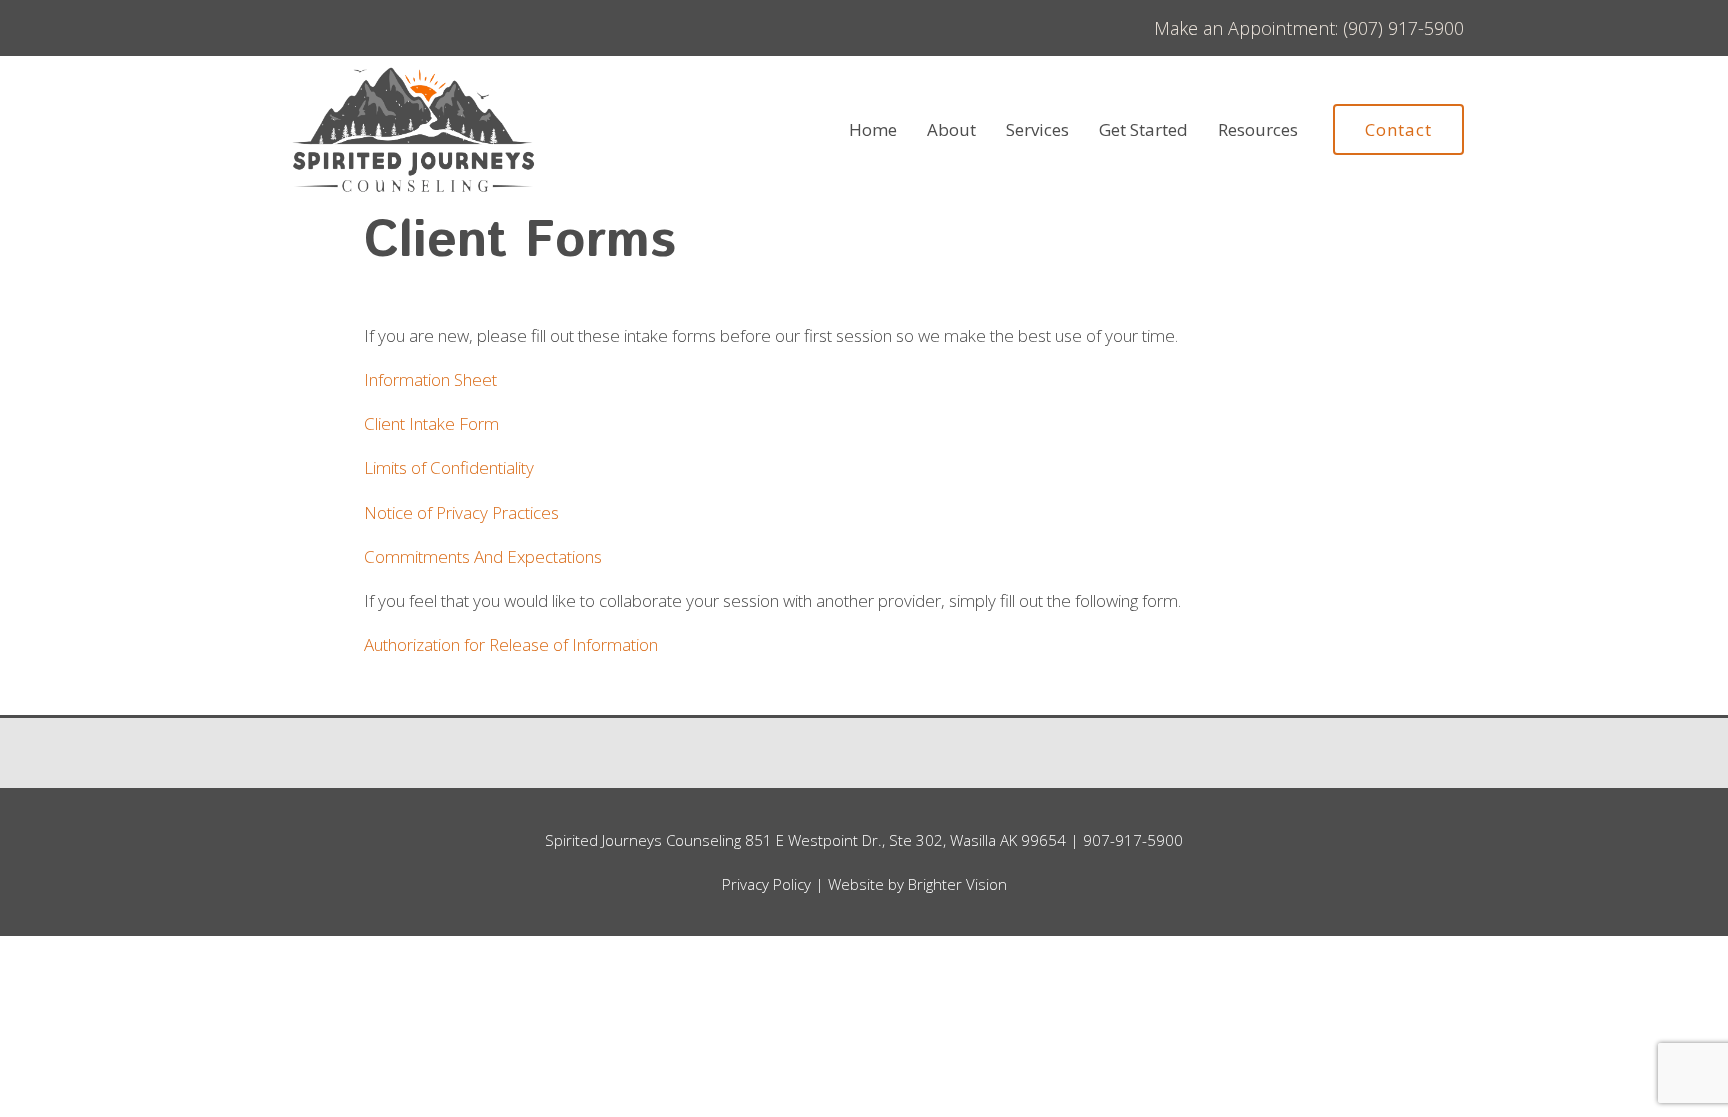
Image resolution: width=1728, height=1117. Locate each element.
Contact (1398, 129)
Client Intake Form (431, 423)
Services (1037, 129)
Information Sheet (430, 379)
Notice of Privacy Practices (461, 512)
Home (873, 129)
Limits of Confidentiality (449, 467)
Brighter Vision (957, 884)
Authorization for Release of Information (511, 644)
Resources (1258, 129)
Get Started (1143, 129)
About (951, 129)
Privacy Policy (766, 884)
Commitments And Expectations (483, 556)
